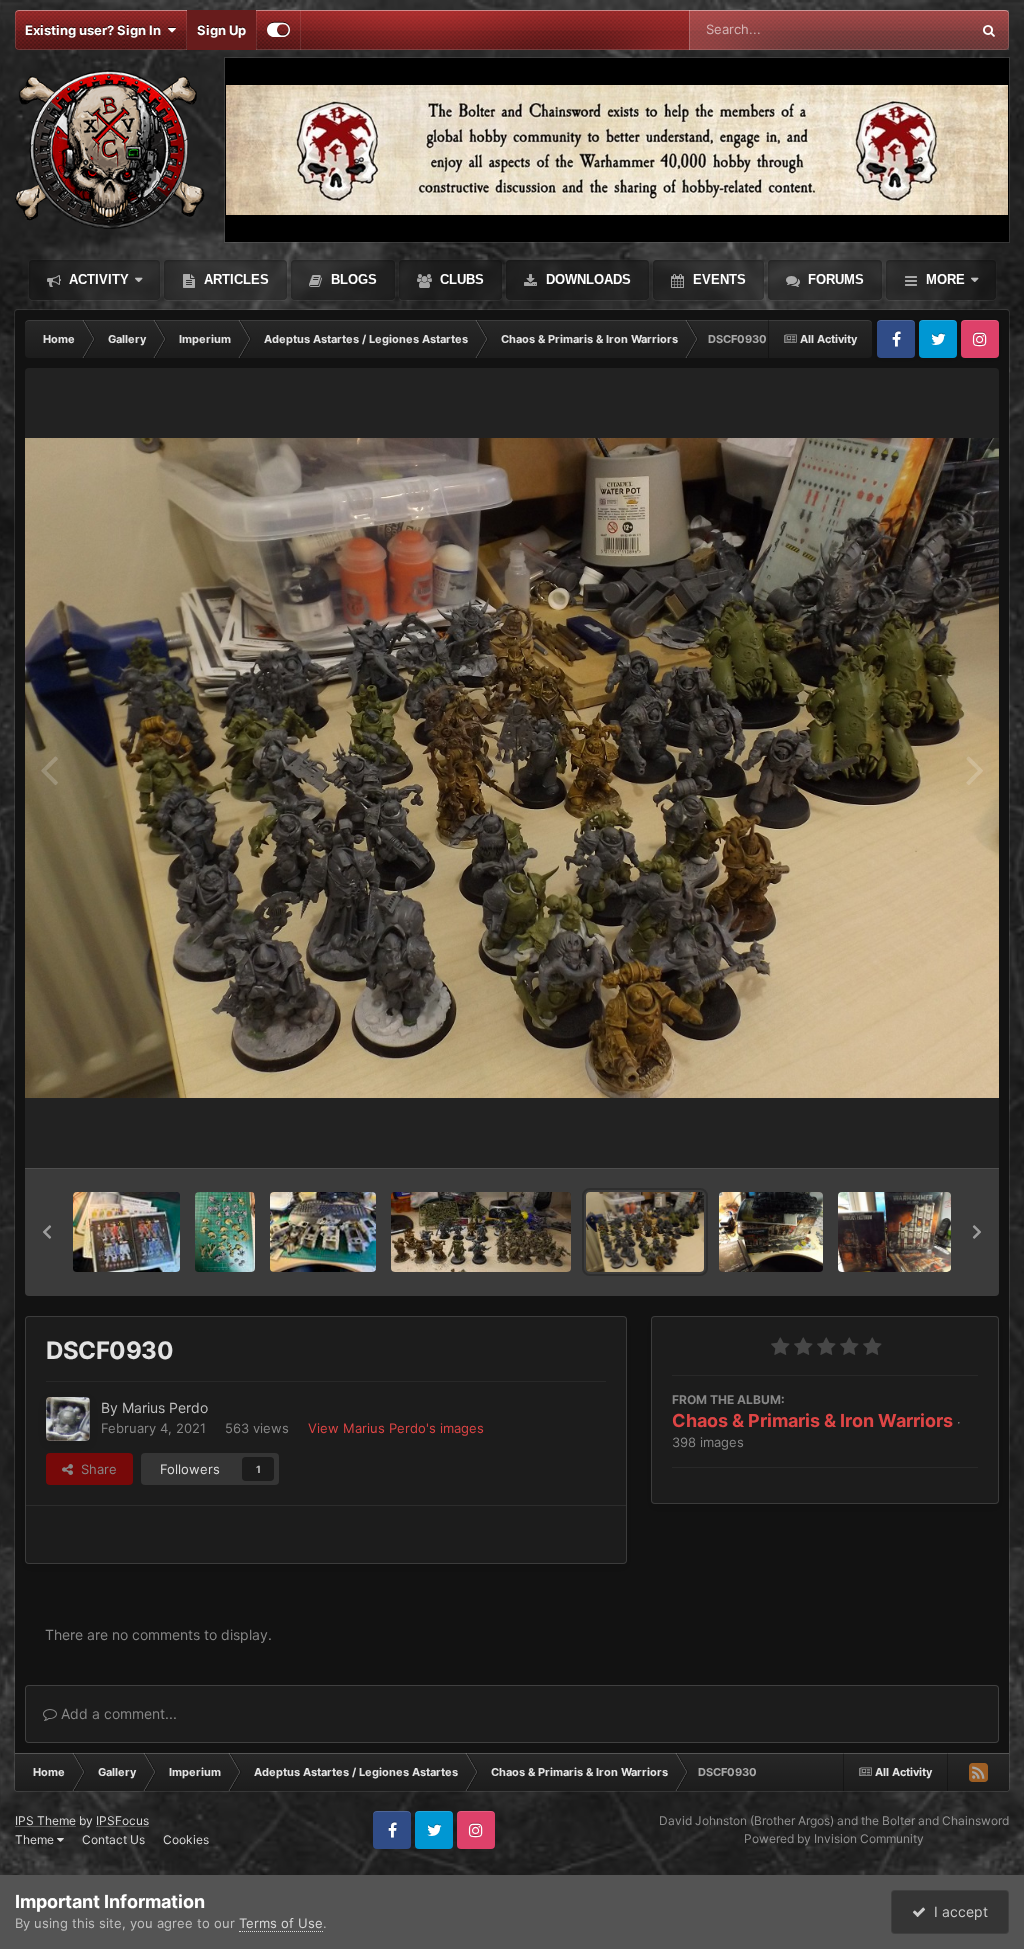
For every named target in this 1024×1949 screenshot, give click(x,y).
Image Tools (917, 1132)
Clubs (460, 279)
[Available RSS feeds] (978, 1772)
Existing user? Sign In (96, 30)
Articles (234, 279)
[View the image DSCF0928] (894, 1232)
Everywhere (908, 29)
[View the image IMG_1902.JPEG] (225, 1232)
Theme (36, 1839)
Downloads (586, 279)
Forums (834, 279)
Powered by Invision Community (834, 1838)
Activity (97, 279)
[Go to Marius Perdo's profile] (68, 1419)
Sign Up (221, 30)
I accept (957, 1911)
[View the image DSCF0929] (480, 1232)
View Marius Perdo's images (396, 1428)
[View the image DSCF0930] (645, 1232)
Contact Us (113, 1839)
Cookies (186, 1839)
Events (717, 279)
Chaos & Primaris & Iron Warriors (812, 1420)
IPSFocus (122, 1820)
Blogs (352, 279)
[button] (47, 1232)
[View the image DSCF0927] (771, 1232)
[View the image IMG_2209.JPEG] (126, 1232)
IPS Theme (45, 1820)
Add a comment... (117, 1713)
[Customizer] (278, 30)
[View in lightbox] (512, 768)
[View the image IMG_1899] (323, 1232)
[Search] (989, 30)
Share (95, 1469)
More (945, 279)
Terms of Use (281, 1923)
